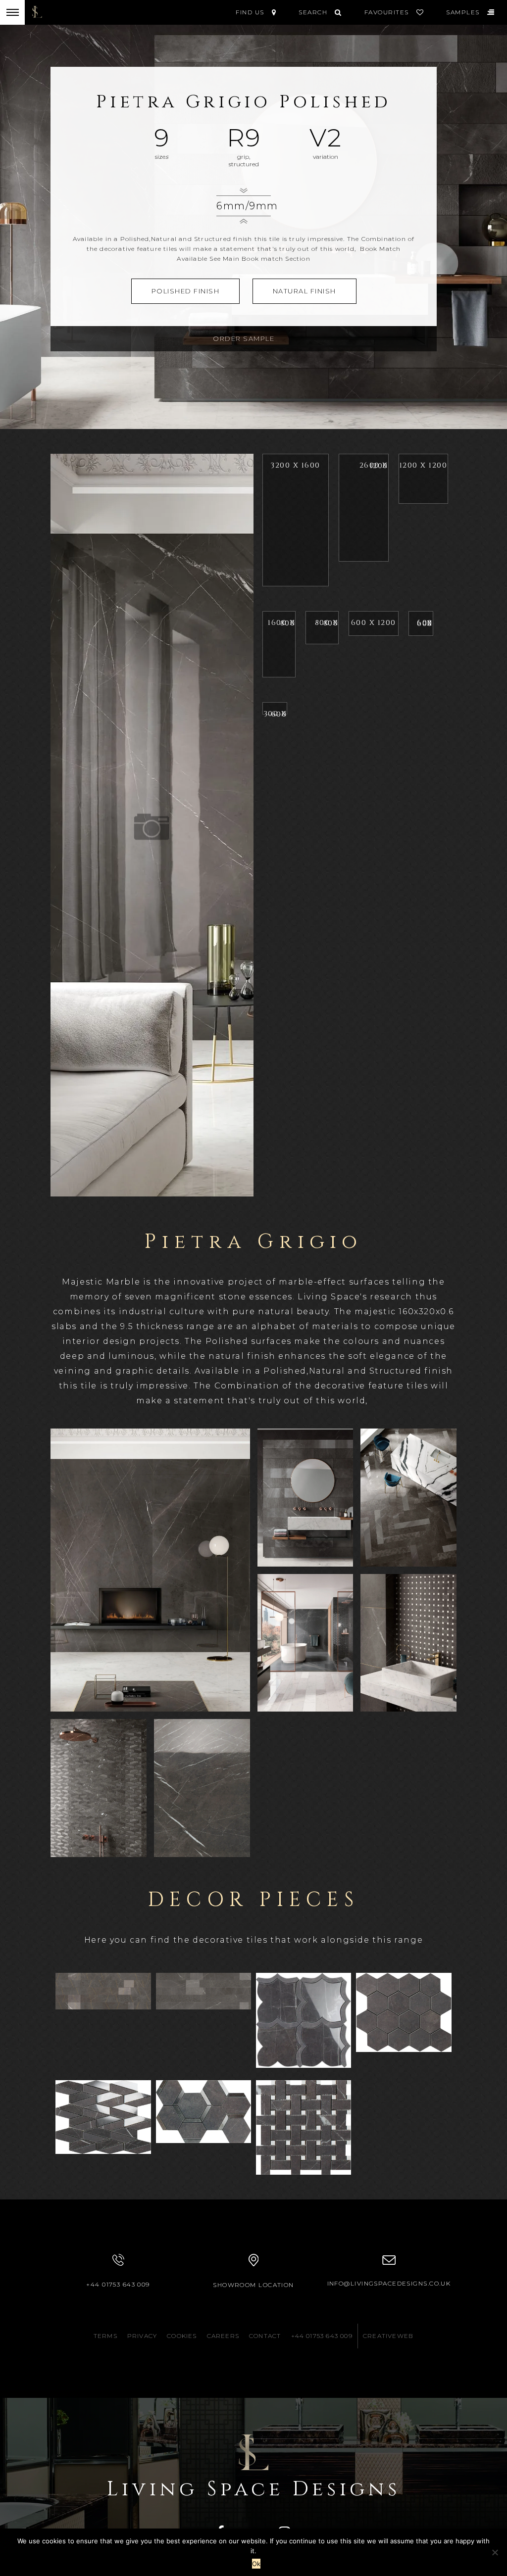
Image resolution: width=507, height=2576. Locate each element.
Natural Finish (304, 291)
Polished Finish (186, 291)
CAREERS (223, 2336)
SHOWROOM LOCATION (253, 2285)
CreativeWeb (388, 2336)
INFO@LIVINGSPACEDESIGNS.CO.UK (389, 2283)
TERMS (105, 2336)
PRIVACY (142, 2336)
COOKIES (182, 2336)
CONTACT (265, 2336)
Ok (256, 2564)
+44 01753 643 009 (118, 2284)
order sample (244, 338)
